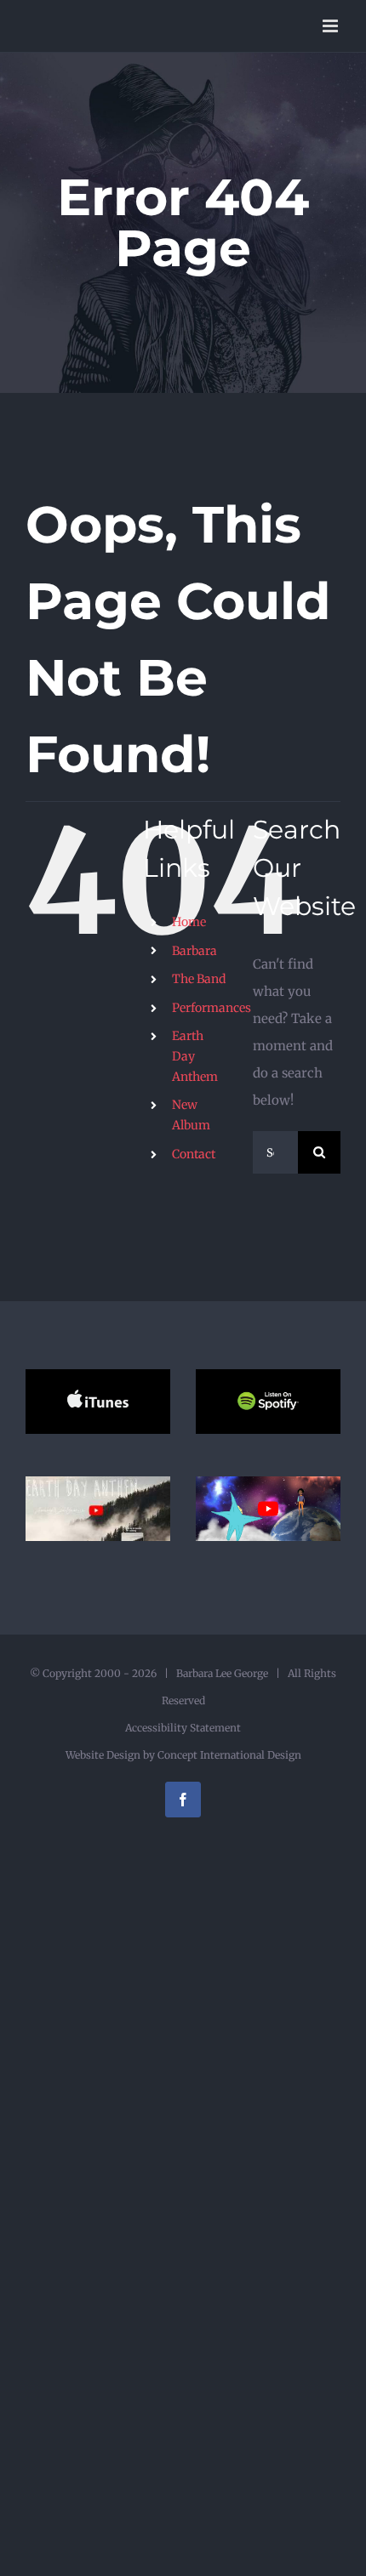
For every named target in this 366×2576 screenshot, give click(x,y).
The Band (199, 979)
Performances (212, 1008)
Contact (194, 1154)
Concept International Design (228, 1755)
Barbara (194, 951)
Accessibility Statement (183, 1728)
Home (189, 922)
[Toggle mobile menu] (332, 26)
